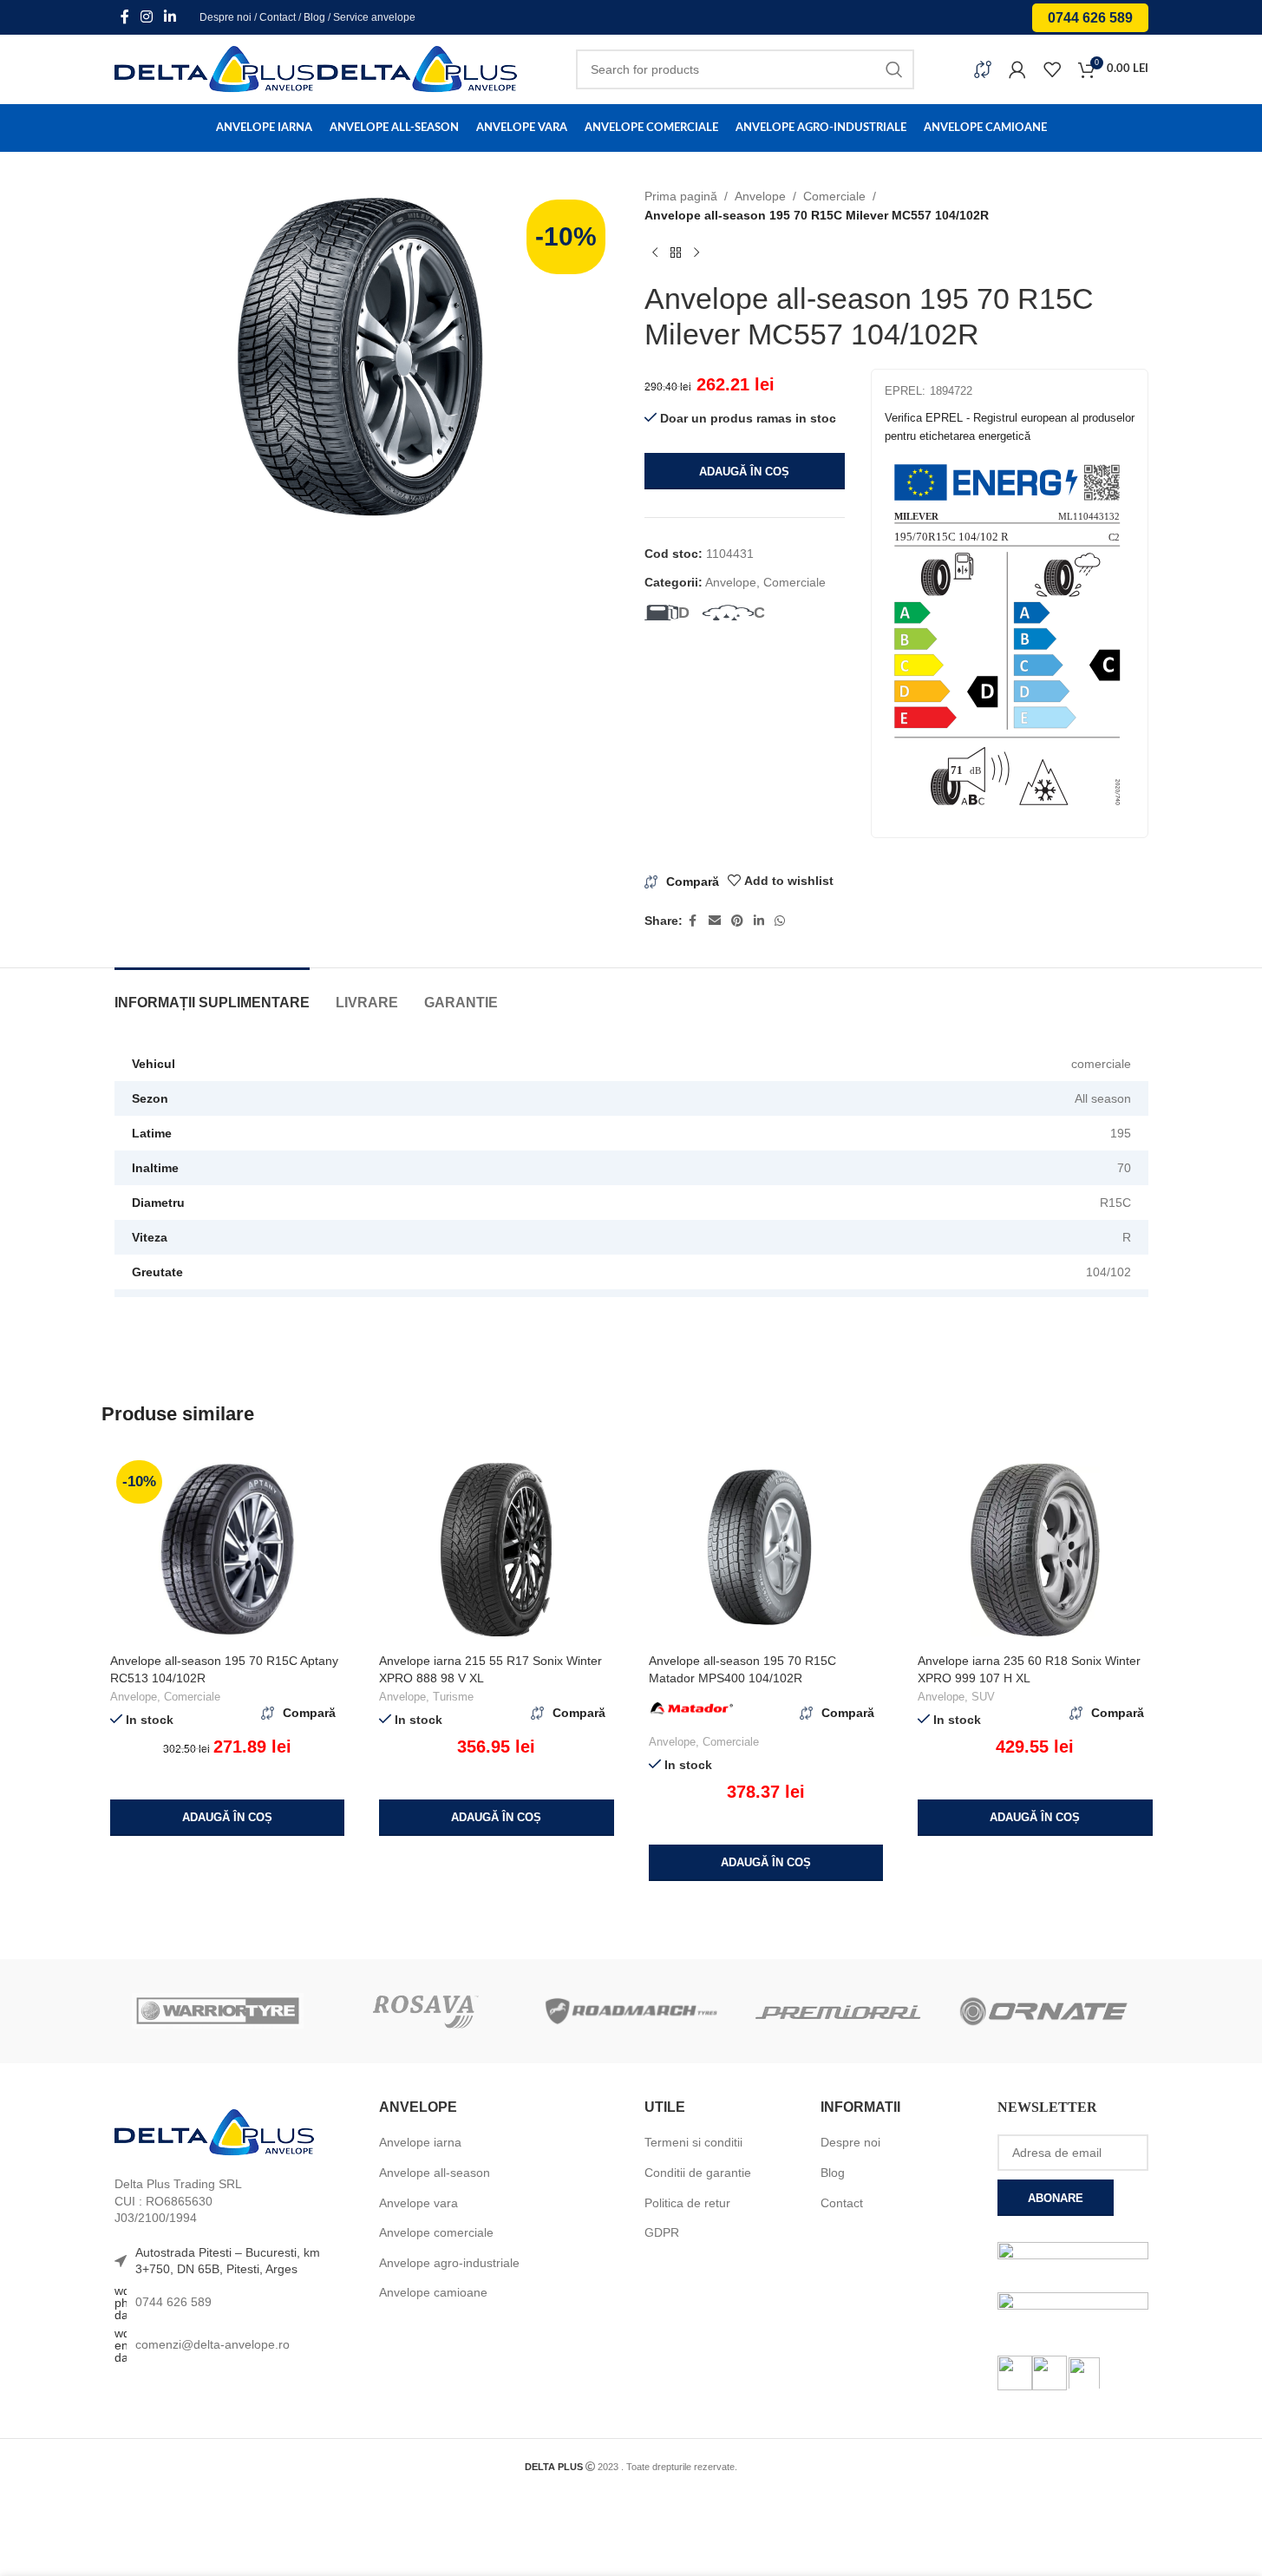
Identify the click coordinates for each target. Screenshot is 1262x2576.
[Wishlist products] (1052, 69)
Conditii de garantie (698, 2173)
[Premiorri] (838, 2011)
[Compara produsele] (983, 69)
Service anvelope (374, 17)
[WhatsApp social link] (780, 921)
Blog (314, 17)
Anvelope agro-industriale (449, 2263)
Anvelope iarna (420, 2142)
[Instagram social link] (147, 17)
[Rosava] (424, 2011)
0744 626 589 (1090, 18)
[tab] (212, 994)
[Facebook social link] (125, 17)
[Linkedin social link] (170, 17)
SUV (983, 1697)
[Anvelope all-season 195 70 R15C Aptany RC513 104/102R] (228, 1550)
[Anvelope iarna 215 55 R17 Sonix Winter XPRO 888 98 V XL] (497, 1550)
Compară (693, 882)
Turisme (453, 1697)
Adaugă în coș (744, 472)
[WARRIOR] (218, 2011)
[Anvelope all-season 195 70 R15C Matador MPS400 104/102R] (766, 1550)
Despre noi (226, 17)
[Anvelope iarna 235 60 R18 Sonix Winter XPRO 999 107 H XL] (1035, 1550)
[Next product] (696, 253)
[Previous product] (655, 253)
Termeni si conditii (693, 2142)
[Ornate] (1044, 2011)
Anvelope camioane (433, 2292)
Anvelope (760, 196)
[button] (228, 1818)
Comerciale (834, 196)
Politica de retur (687, 2203)
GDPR (662, 2232)
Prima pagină (681, 196)
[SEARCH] (894, 69)
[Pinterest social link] (737, 921)
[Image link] (214, 2132)
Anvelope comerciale (436, 2232)
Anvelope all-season (435, 2173)
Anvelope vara (418, 2203)
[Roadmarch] (631, 2011)
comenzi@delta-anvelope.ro (213, 2344)
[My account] (1017, 69)
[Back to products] (676, 253)
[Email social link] (715, 921)
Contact (278, 17)
